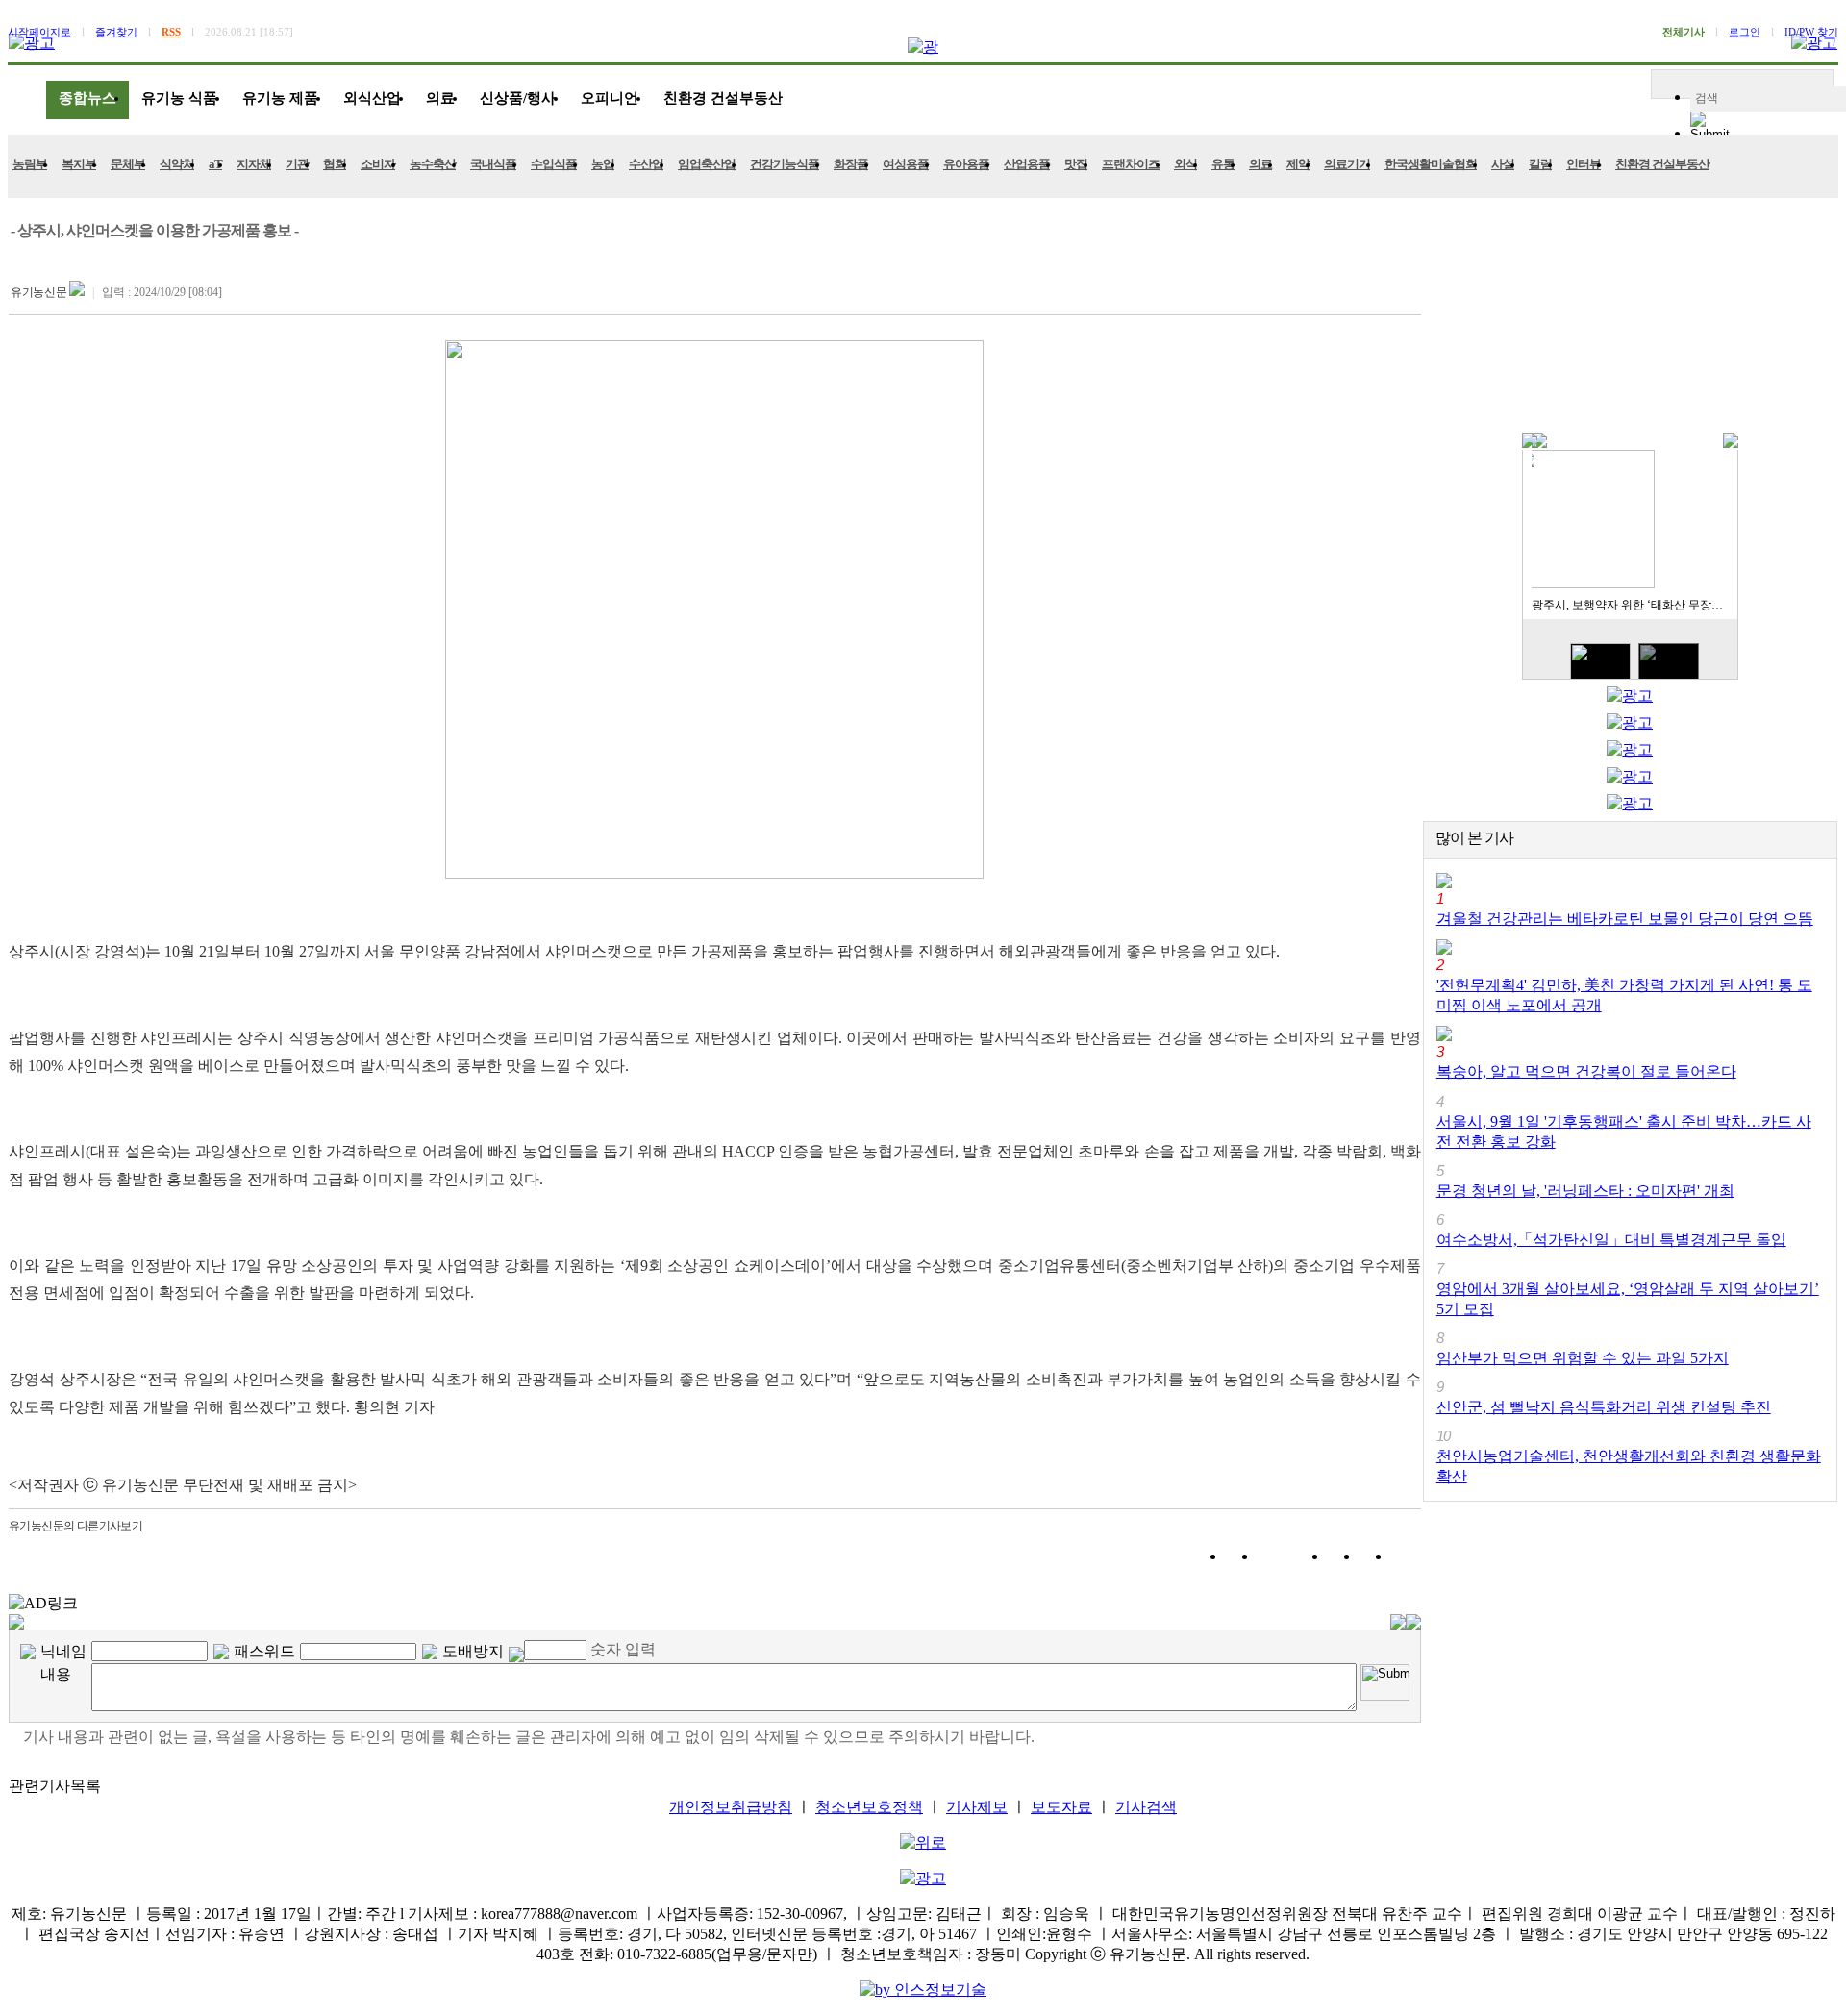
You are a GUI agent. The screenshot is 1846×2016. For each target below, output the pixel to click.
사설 (1503, 164)
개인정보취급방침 (731, 1807)
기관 (297, 164)
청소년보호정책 (869, 1807)
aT (215, 164)
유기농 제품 (280, 98)
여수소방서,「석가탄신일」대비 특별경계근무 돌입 (1611, 1240)
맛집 (1076, 164)
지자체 (254, 164)
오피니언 (610, 98)
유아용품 (966, 164)
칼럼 (1540, 164)
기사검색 (1146, 1807)
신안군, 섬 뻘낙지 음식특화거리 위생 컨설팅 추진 (1604, 1407)
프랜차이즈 (1131, 164)
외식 (1185, 164)
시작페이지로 (39, 32)
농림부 (30, 164)
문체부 (128, 164)
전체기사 (1684, 32)
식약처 (177, 164)
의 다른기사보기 (75, 1526)
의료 (440, 98)
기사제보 (977, 1807)
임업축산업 (707, 164)
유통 (1223, 164)
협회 (335, 164)
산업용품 (1027, 164)
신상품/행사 (518, 98)
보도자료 (1061, 1807)
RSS (171, 32)
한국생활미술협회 (1431, 164)
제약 (1298, 164)
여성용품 (906, 164)
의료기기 (1347, 164)
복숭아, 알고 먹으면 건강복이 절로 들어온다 (1586, 1071)
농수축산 (433, 164)
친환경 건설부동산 (723, 98)
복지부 (79, 164)
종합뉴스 (87, 98)
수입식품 (554, 164)
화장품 (851, 164)
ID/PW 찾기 (1811, 32)
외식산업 (372, 98)
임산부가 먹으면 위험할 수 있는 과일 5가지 (1583, 1358)
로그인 (1745, 32)
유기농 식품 (179, 98)
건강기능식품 (785, 164)
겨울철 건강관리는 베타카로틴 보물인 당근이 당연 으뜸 (1625, 919)
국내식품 (493, 164)
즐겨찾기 (116, 32)
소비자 (378, 164)
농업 (603, 164)
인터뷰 (1584, 164)
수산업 (646, 164)
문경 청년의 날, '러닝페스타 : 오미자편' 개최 (1585, 1191)
